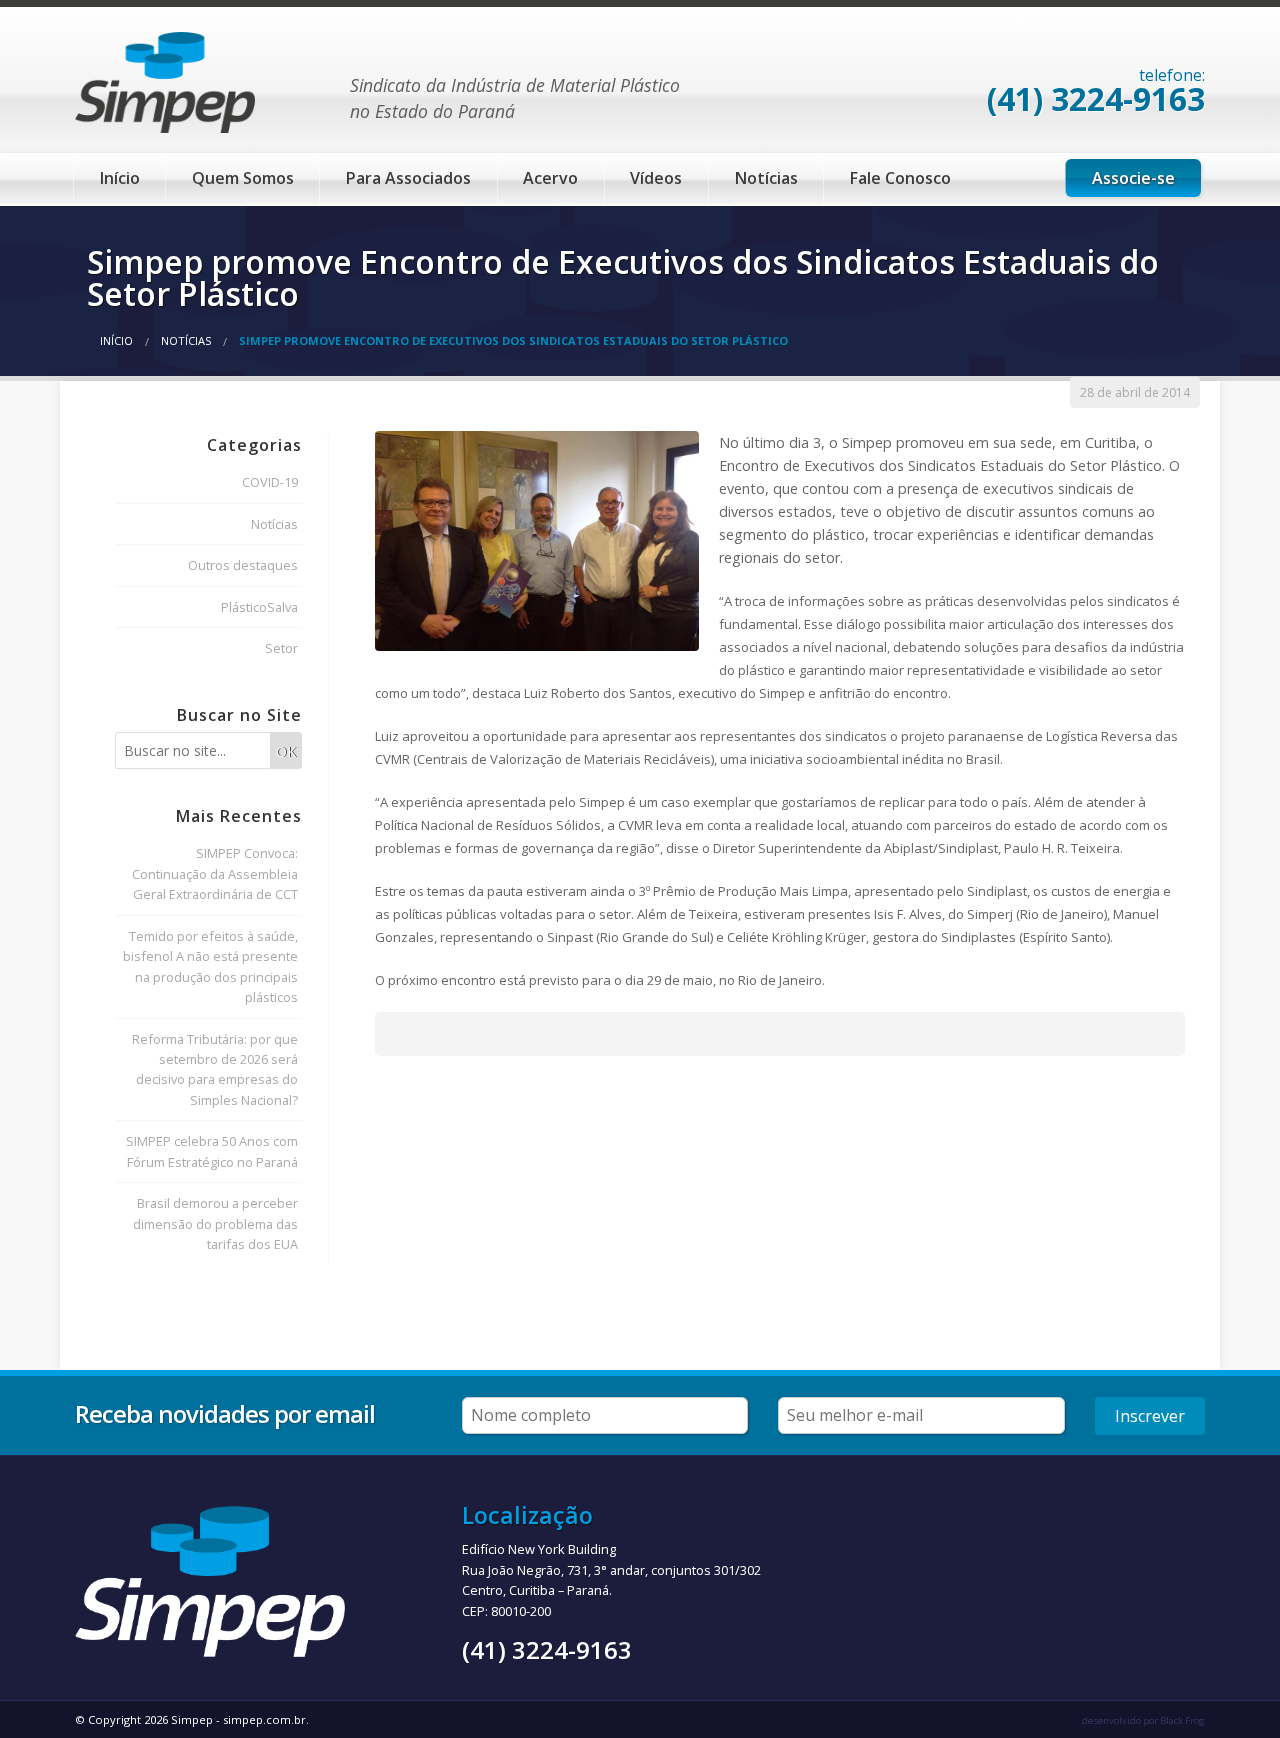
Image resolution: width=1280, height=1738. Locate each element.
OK (286, 751)
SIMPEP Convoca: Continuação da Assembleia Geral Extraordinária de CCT (215, 873)
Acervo (550, 178)
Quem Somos (243, 178)
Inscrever (1150, 1416)
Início (120, 178)
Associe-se (1133, 178)
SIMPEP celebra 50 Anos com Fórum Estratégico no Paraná (212, 1151)
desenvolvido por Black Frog (1143, 1720)
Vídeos (656, 178)
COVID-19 (270, 482)
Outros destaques (243, 565)
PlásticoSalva (259, 607)
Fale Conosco (900, 178)
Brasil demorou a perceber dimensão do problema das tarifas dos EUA (215, 1223)
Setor (281, 648)
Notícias (766, 178)
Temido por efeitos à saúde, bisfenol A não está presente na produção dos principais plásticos (210, 966)
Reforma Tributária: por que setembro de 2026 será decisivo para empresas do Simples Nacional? (215, 1069)
